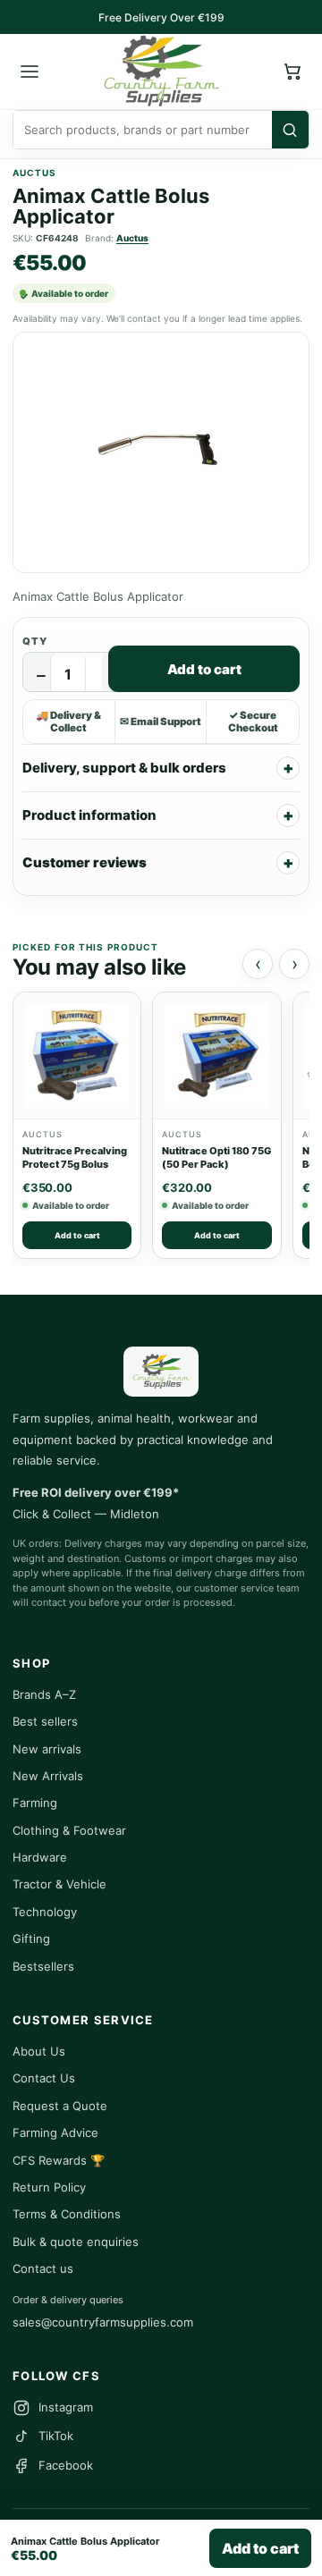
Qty (35, 641)
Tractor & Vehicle (59, 1884)
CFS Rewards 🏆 (59, 2160)
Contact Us (44, 2078)
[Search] (290, 130)
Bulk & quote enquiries (76, 2242)
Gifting (31, 1938)
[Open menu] (30, 72)
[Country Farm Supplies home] (161, 72)
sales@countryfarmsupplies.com (103, 2322)
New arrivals (47, 1749)
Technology (45, 1912)
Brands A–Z (44, 1694)
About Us (39, 2051)
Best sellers (45, 1721)
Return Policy (49, 2187)
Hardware (40, 1857)
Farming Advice (55, 2133)
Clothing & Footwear (69, 1830)
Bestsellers (43, 1966)
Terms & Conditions (67, 2214)
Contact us (43, 2268)
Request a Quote (60, 2106)
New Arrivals (48, 1776)
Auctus (132, 238)
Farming (35, 1803)
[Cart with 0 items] (292, 72)
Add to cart (204, 669)
